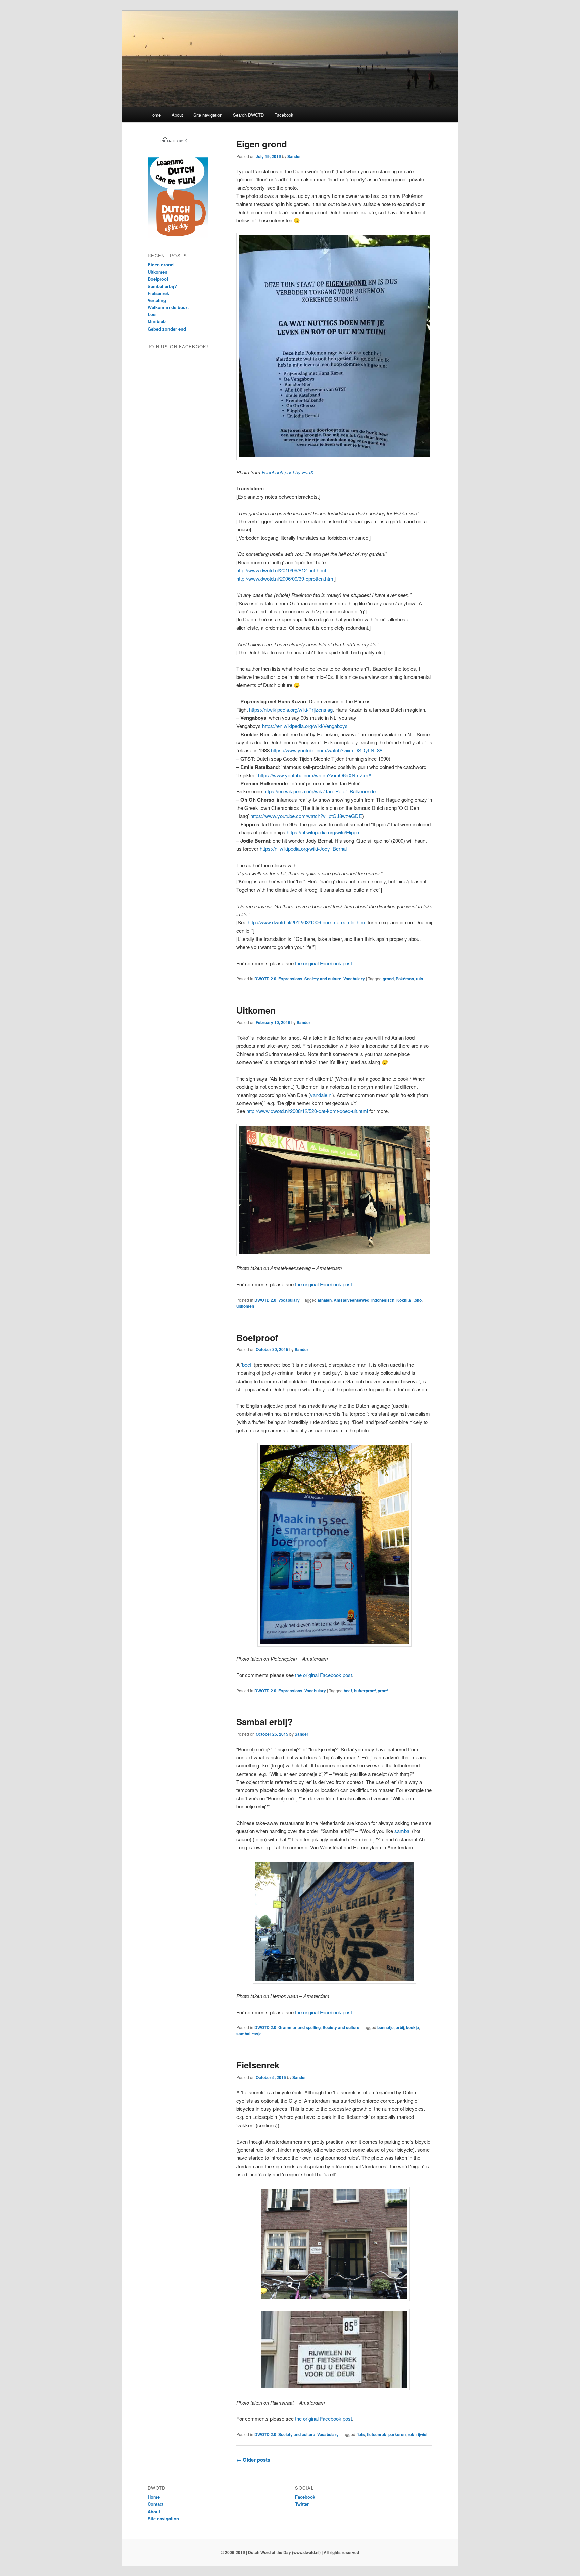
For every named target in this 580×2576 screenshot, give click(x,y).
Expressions (290, 979)
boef (247, 1365)
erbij (400, 2027)
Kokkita (404, 1300)
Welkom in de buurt (168, 307)
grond (388, 979)
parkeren (397, 2434)
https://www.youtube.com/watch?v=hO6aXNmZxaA (315, 775)
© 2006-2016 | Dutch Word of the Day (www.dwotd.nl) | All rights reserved (290, 2552)
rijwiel (422, 2434)
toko (417, 1300)
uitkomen (245, 1306)
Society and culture (323, 979)
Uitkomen (256, 1010)
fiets (361, 2434)
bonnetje (385, 2027)
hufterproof (365, 1691)
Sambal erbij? (264, 1722)
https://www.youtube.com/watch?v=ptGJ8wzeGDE (306, 816)
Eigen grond (262, 144)
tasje (257, 2034)
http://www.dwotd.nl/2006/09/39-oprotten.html (285, 579)
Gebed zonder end (167, 329)
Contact (156, 2504)
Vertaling (157, 300)
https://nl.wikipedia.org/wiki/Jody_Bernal (303, 849)
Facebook (284, 115)
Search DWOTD (248, 115)
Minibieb (157, 321)
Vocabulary (354, 979)
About (177, 115)
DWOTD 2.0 (265, 979)
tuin (419, 979)
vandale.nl (321, 1095)
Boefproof (257, 1337)
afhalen (325, 1300)
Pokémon (405, 979)
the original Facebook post (324, 963)
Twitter (302, 2504)
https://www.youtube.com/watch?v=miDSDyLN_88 (327, 750)
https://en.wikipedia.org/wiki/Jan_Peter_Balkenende (320, 791)
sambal (402, 1831)
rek (411, 2434)
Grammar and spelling (299, 2027)
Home (155, 115)
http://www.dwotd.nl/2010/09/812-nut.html (281, 570)
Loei (152, 314)
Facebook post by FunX (288, 472)
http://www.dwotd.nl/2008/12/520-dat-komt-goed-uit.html (307, 1111)
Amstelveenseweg (351, 1300)
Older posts (253, 2460)
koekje (413, 2027)
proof (383, 1691)
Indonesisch (383, 1300)
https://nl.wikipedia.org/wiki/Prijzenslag (291, 710)
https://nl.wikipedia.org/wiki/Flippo (323, 832)
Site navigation (208, 115)
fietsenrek (377, 2434)
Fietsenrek (258, 2065)
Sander (294, 156)
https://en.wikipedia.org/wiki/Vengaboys (305, 726)
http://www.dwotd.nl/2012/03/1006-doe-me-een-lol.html (307, 922)
